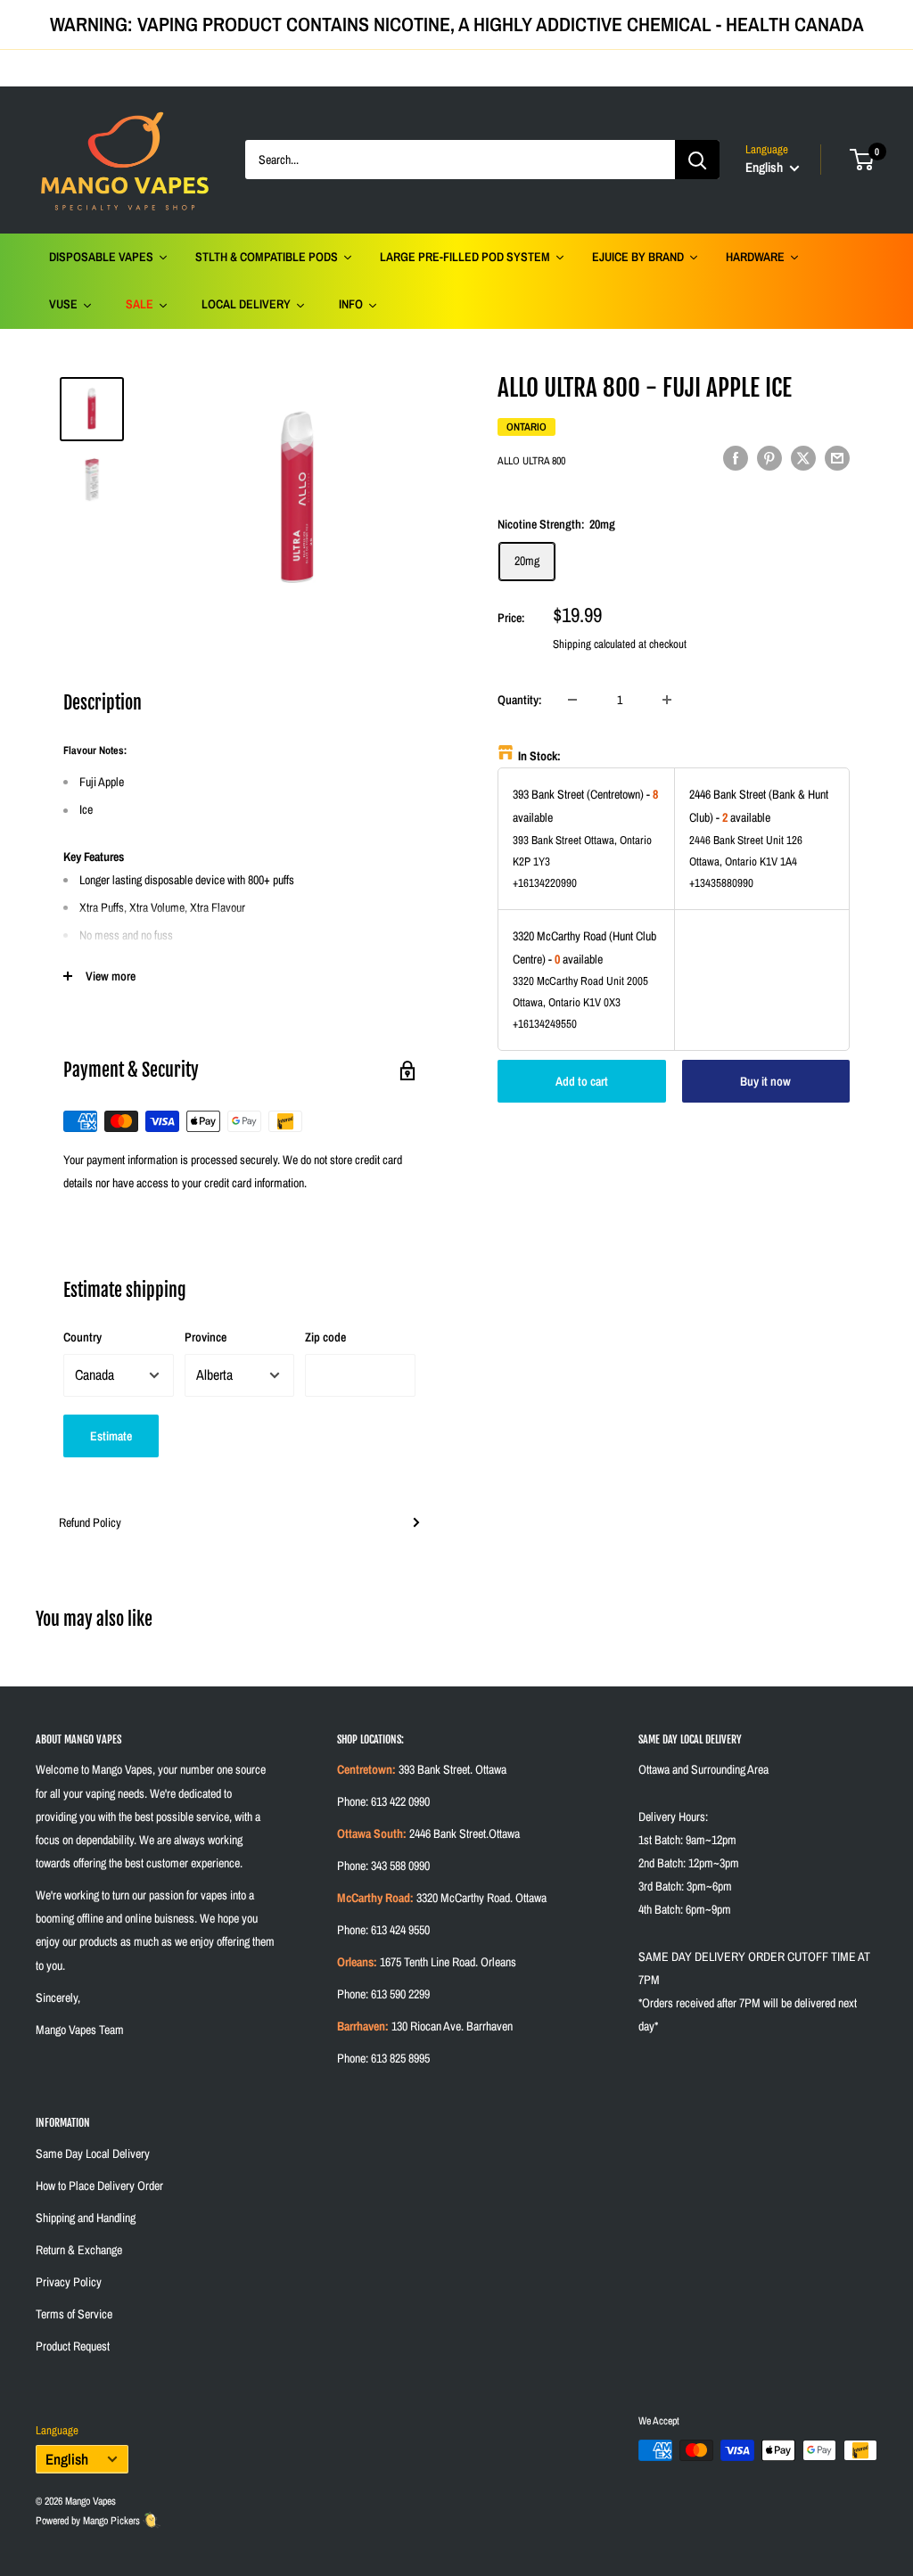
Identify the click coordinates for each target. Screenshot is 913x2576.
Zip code (325, 1337)
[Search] (697, 160)
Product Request (73, 2346)
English (67, 2459)
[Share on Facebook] (736, 458)
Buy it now (765, 1081)
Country (82, 1337)
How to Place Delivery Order (99, 2186)
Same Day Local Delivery (93, 2154)
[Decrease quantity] (572, 700)
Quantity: (520, 700)
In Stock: (539, 756)
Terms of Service (74, 2314)
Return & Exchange (79, 2250)
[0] (863, 160)
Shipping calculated (594, 644)
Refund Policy (90, 1522)
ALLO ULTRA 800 (531, 461)
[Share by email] (837, 458)
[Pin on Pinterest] (769, 458)
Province (206, 1337)
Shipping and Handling (86, 2218)
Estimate (111, 1436)
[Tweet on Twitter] (803, 458)
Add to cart (582, 1081)
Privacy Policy (69, 2282)
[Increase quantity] (667, 700)
